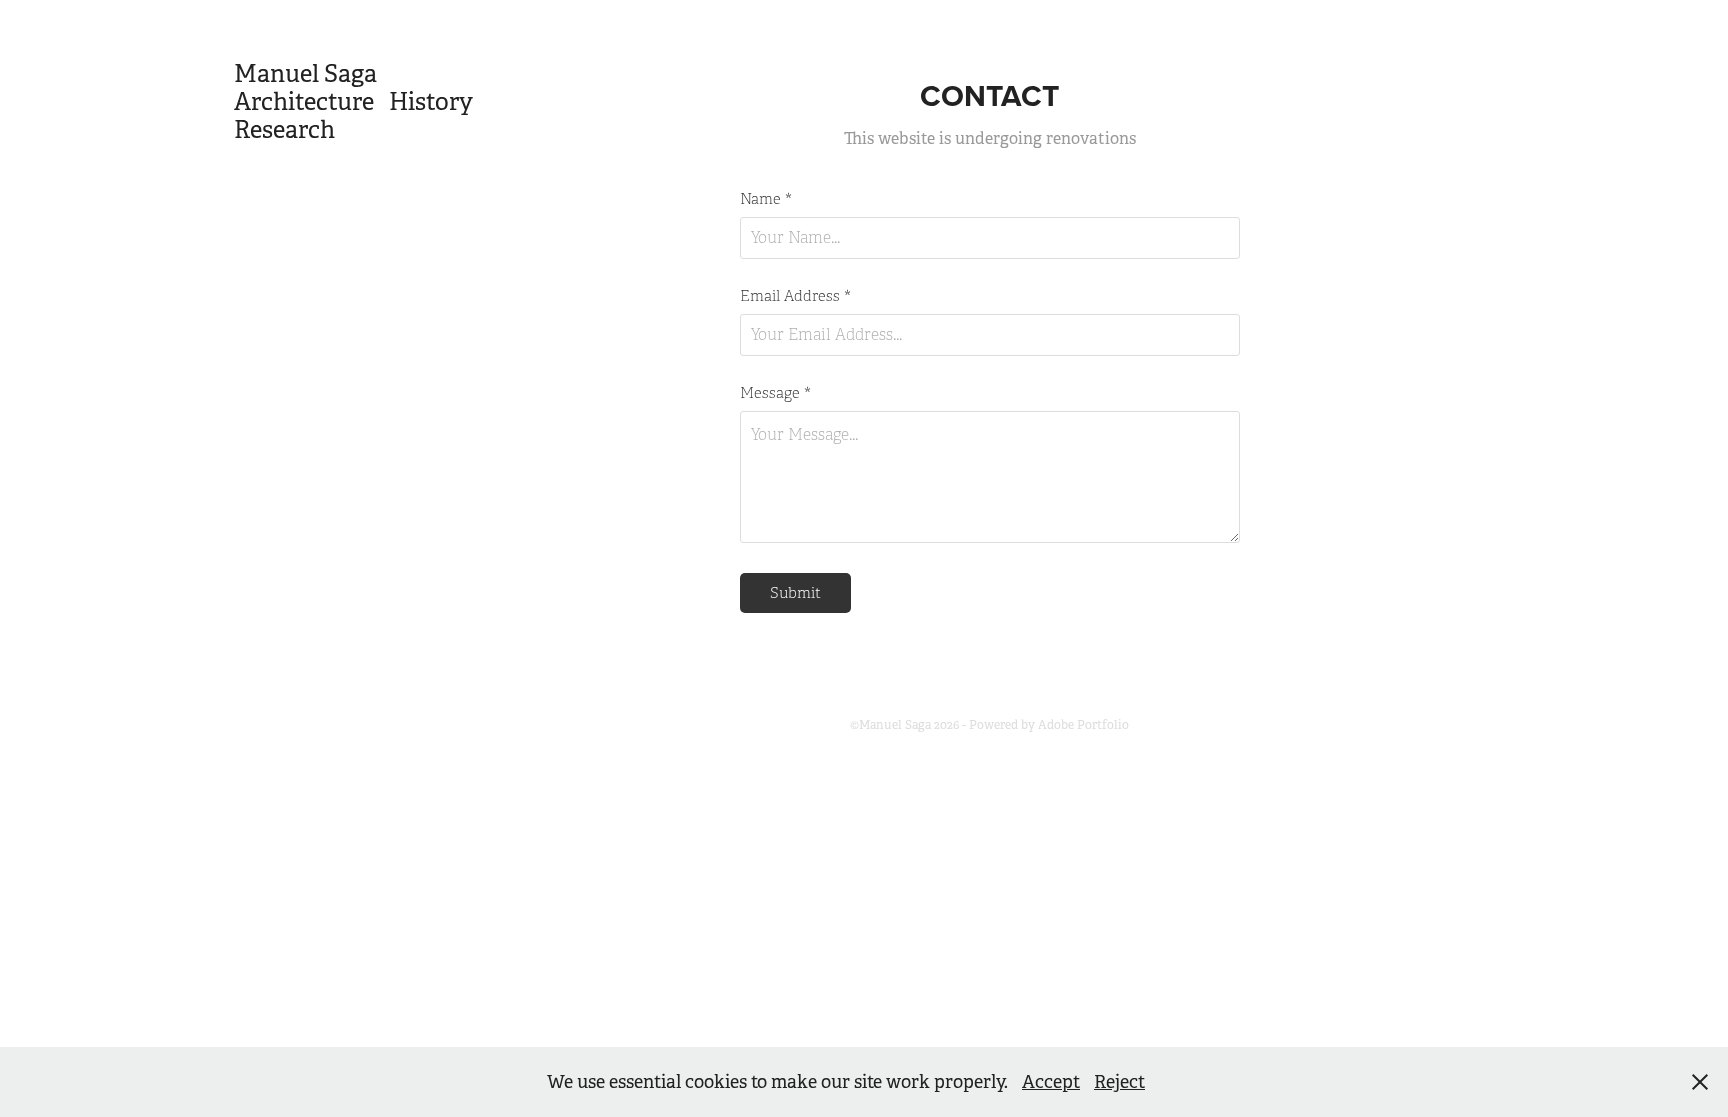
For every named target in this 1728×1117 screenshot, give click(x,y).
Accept (1051, 1082)
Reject (1119, 1082)
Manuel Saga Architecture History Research (383, 102)
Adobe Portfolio (1083, 725)
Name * (766, 199)
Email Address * (795, 296)
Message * (775, 393)
